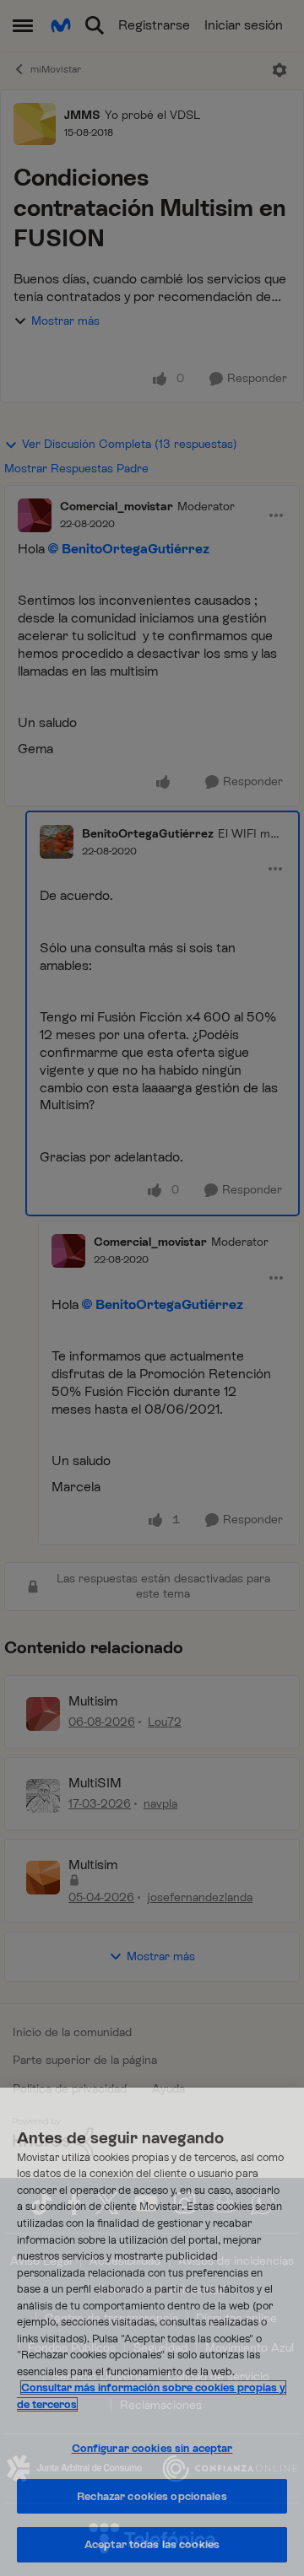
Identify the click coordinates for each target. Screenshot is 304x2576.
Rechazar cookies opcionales (152, 2496)
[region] (152, 2332)
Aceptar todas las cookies (152, 2544)
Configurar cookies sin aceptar (152, 2448)
